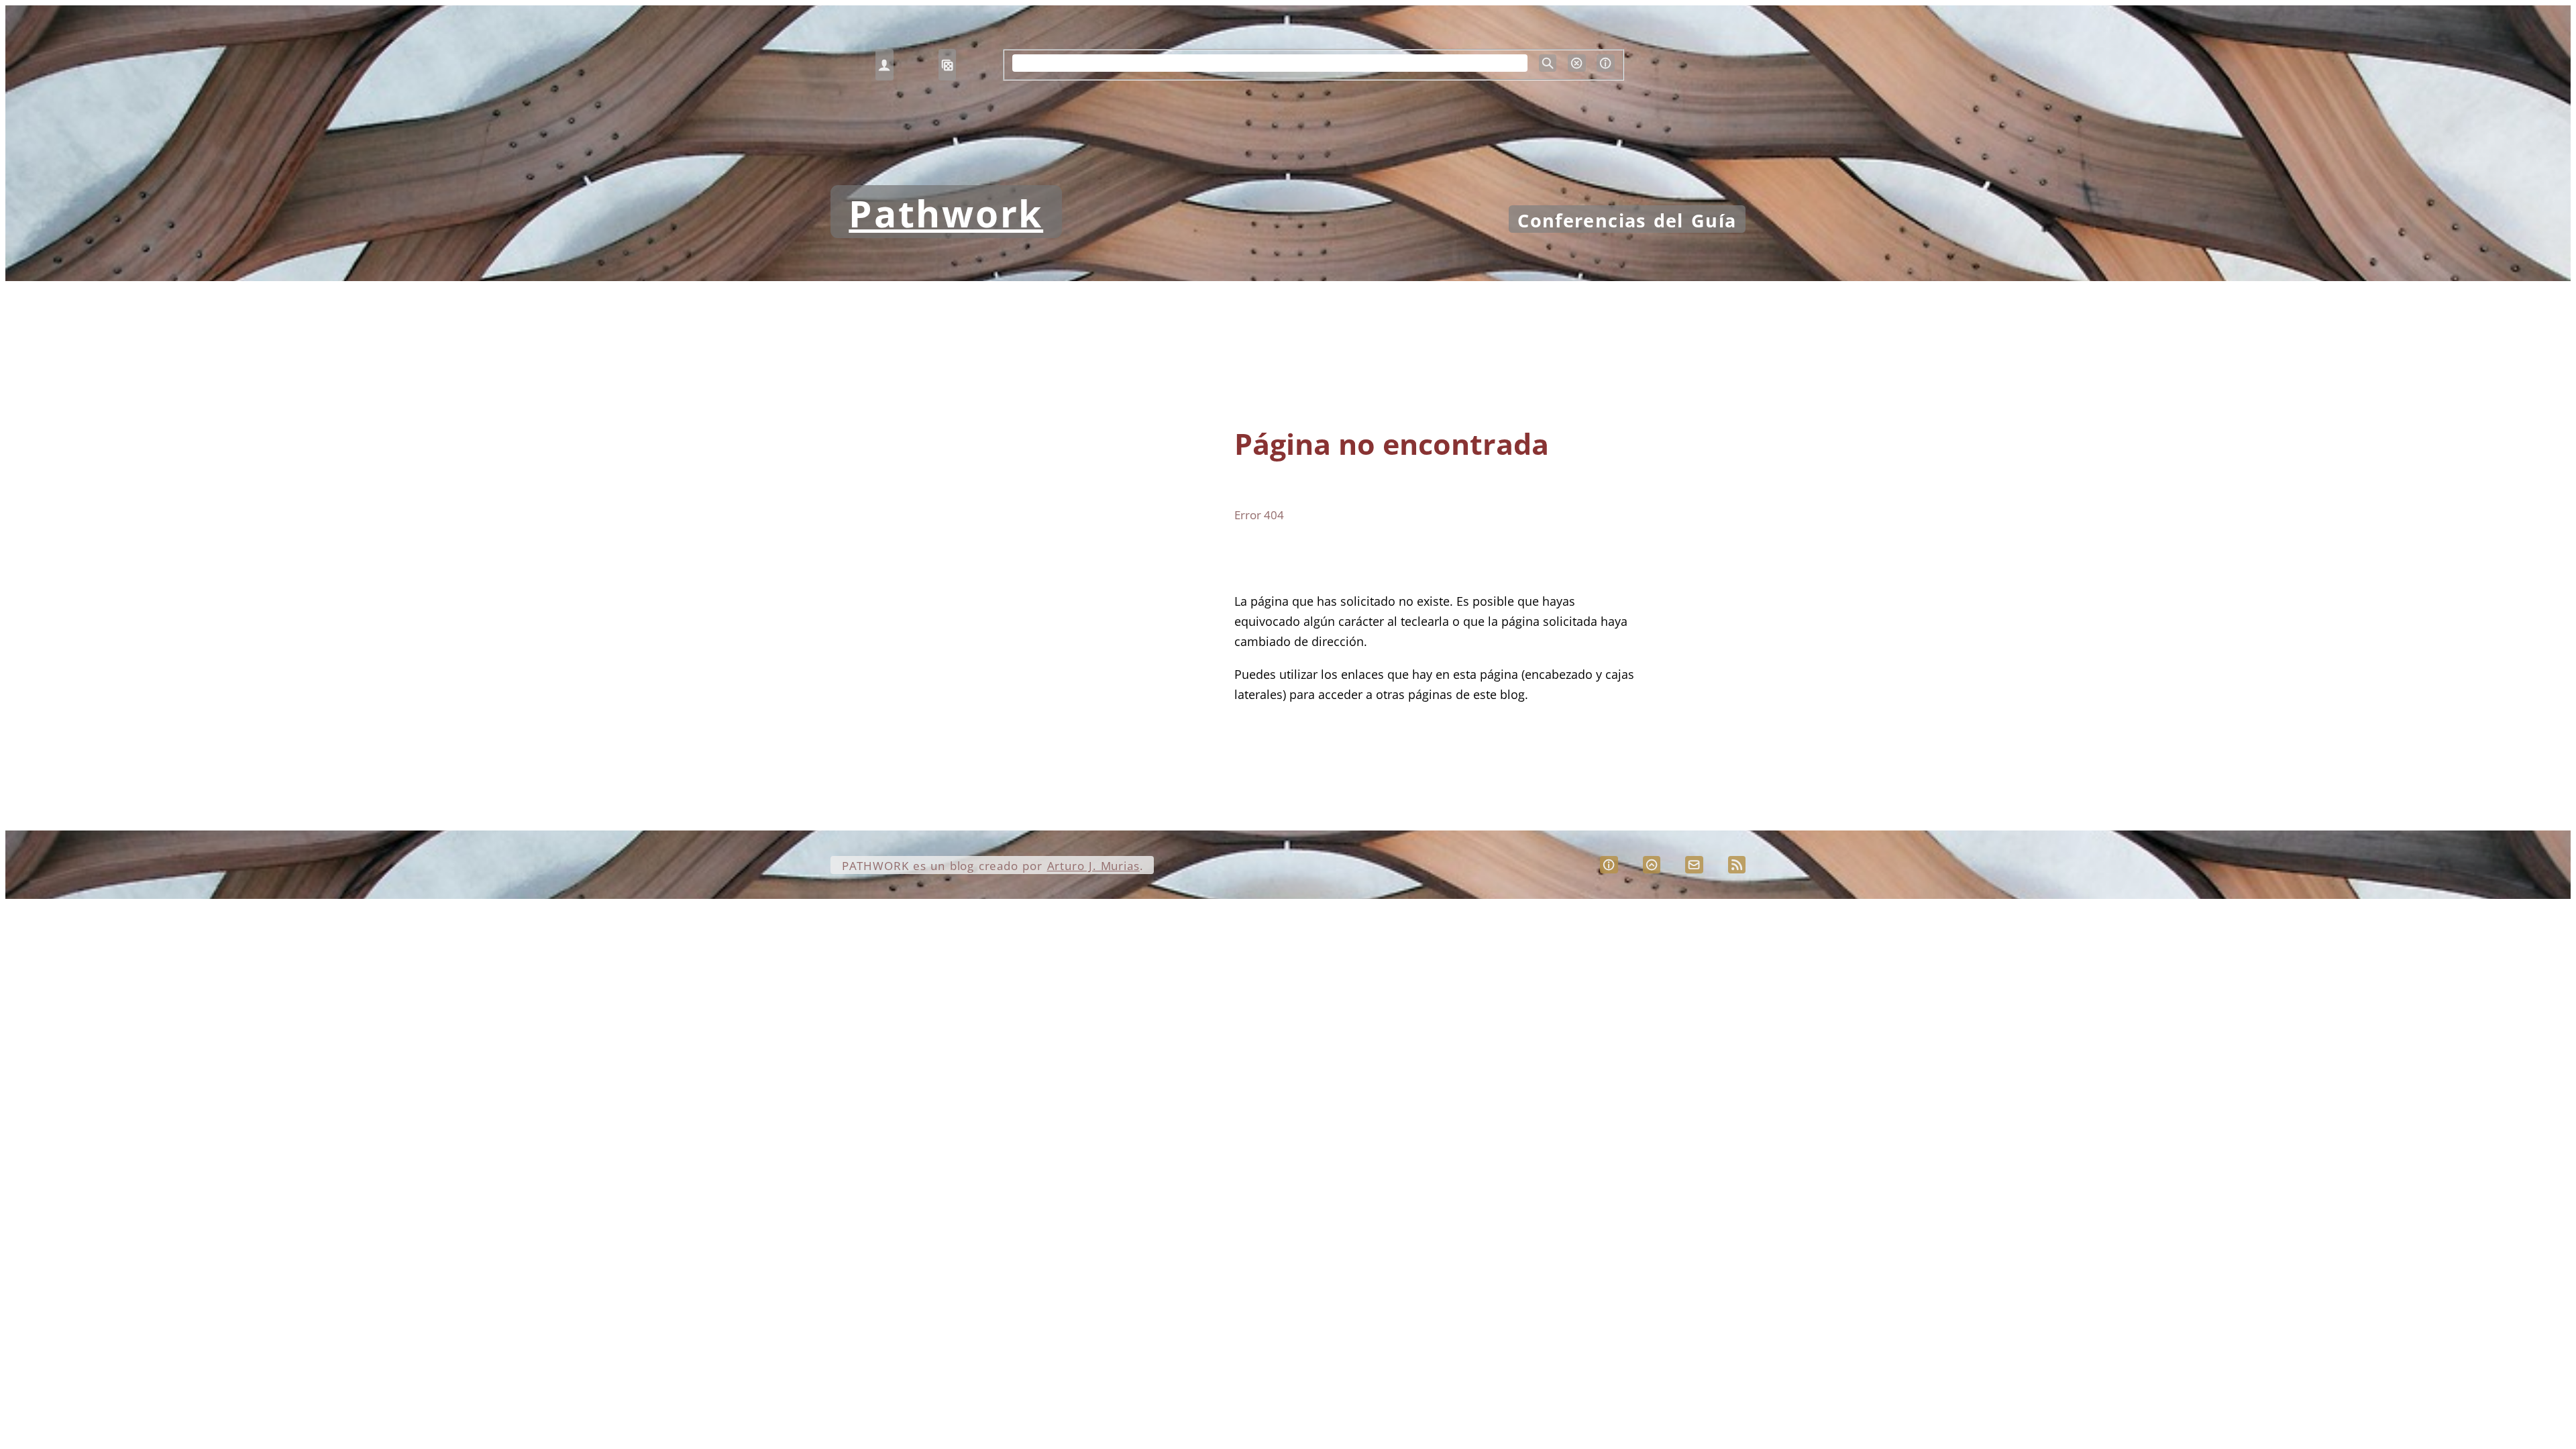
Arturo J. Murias (1093, 866)
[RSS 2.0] (1737, 865)
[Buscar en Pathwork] (1548, 63)
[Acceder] (884, 65)
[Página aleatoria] (947, 65)
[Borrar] (1576, 63)
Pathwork (946, 213)
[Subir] (1652, 865)
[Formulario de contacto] (1694, 865)
